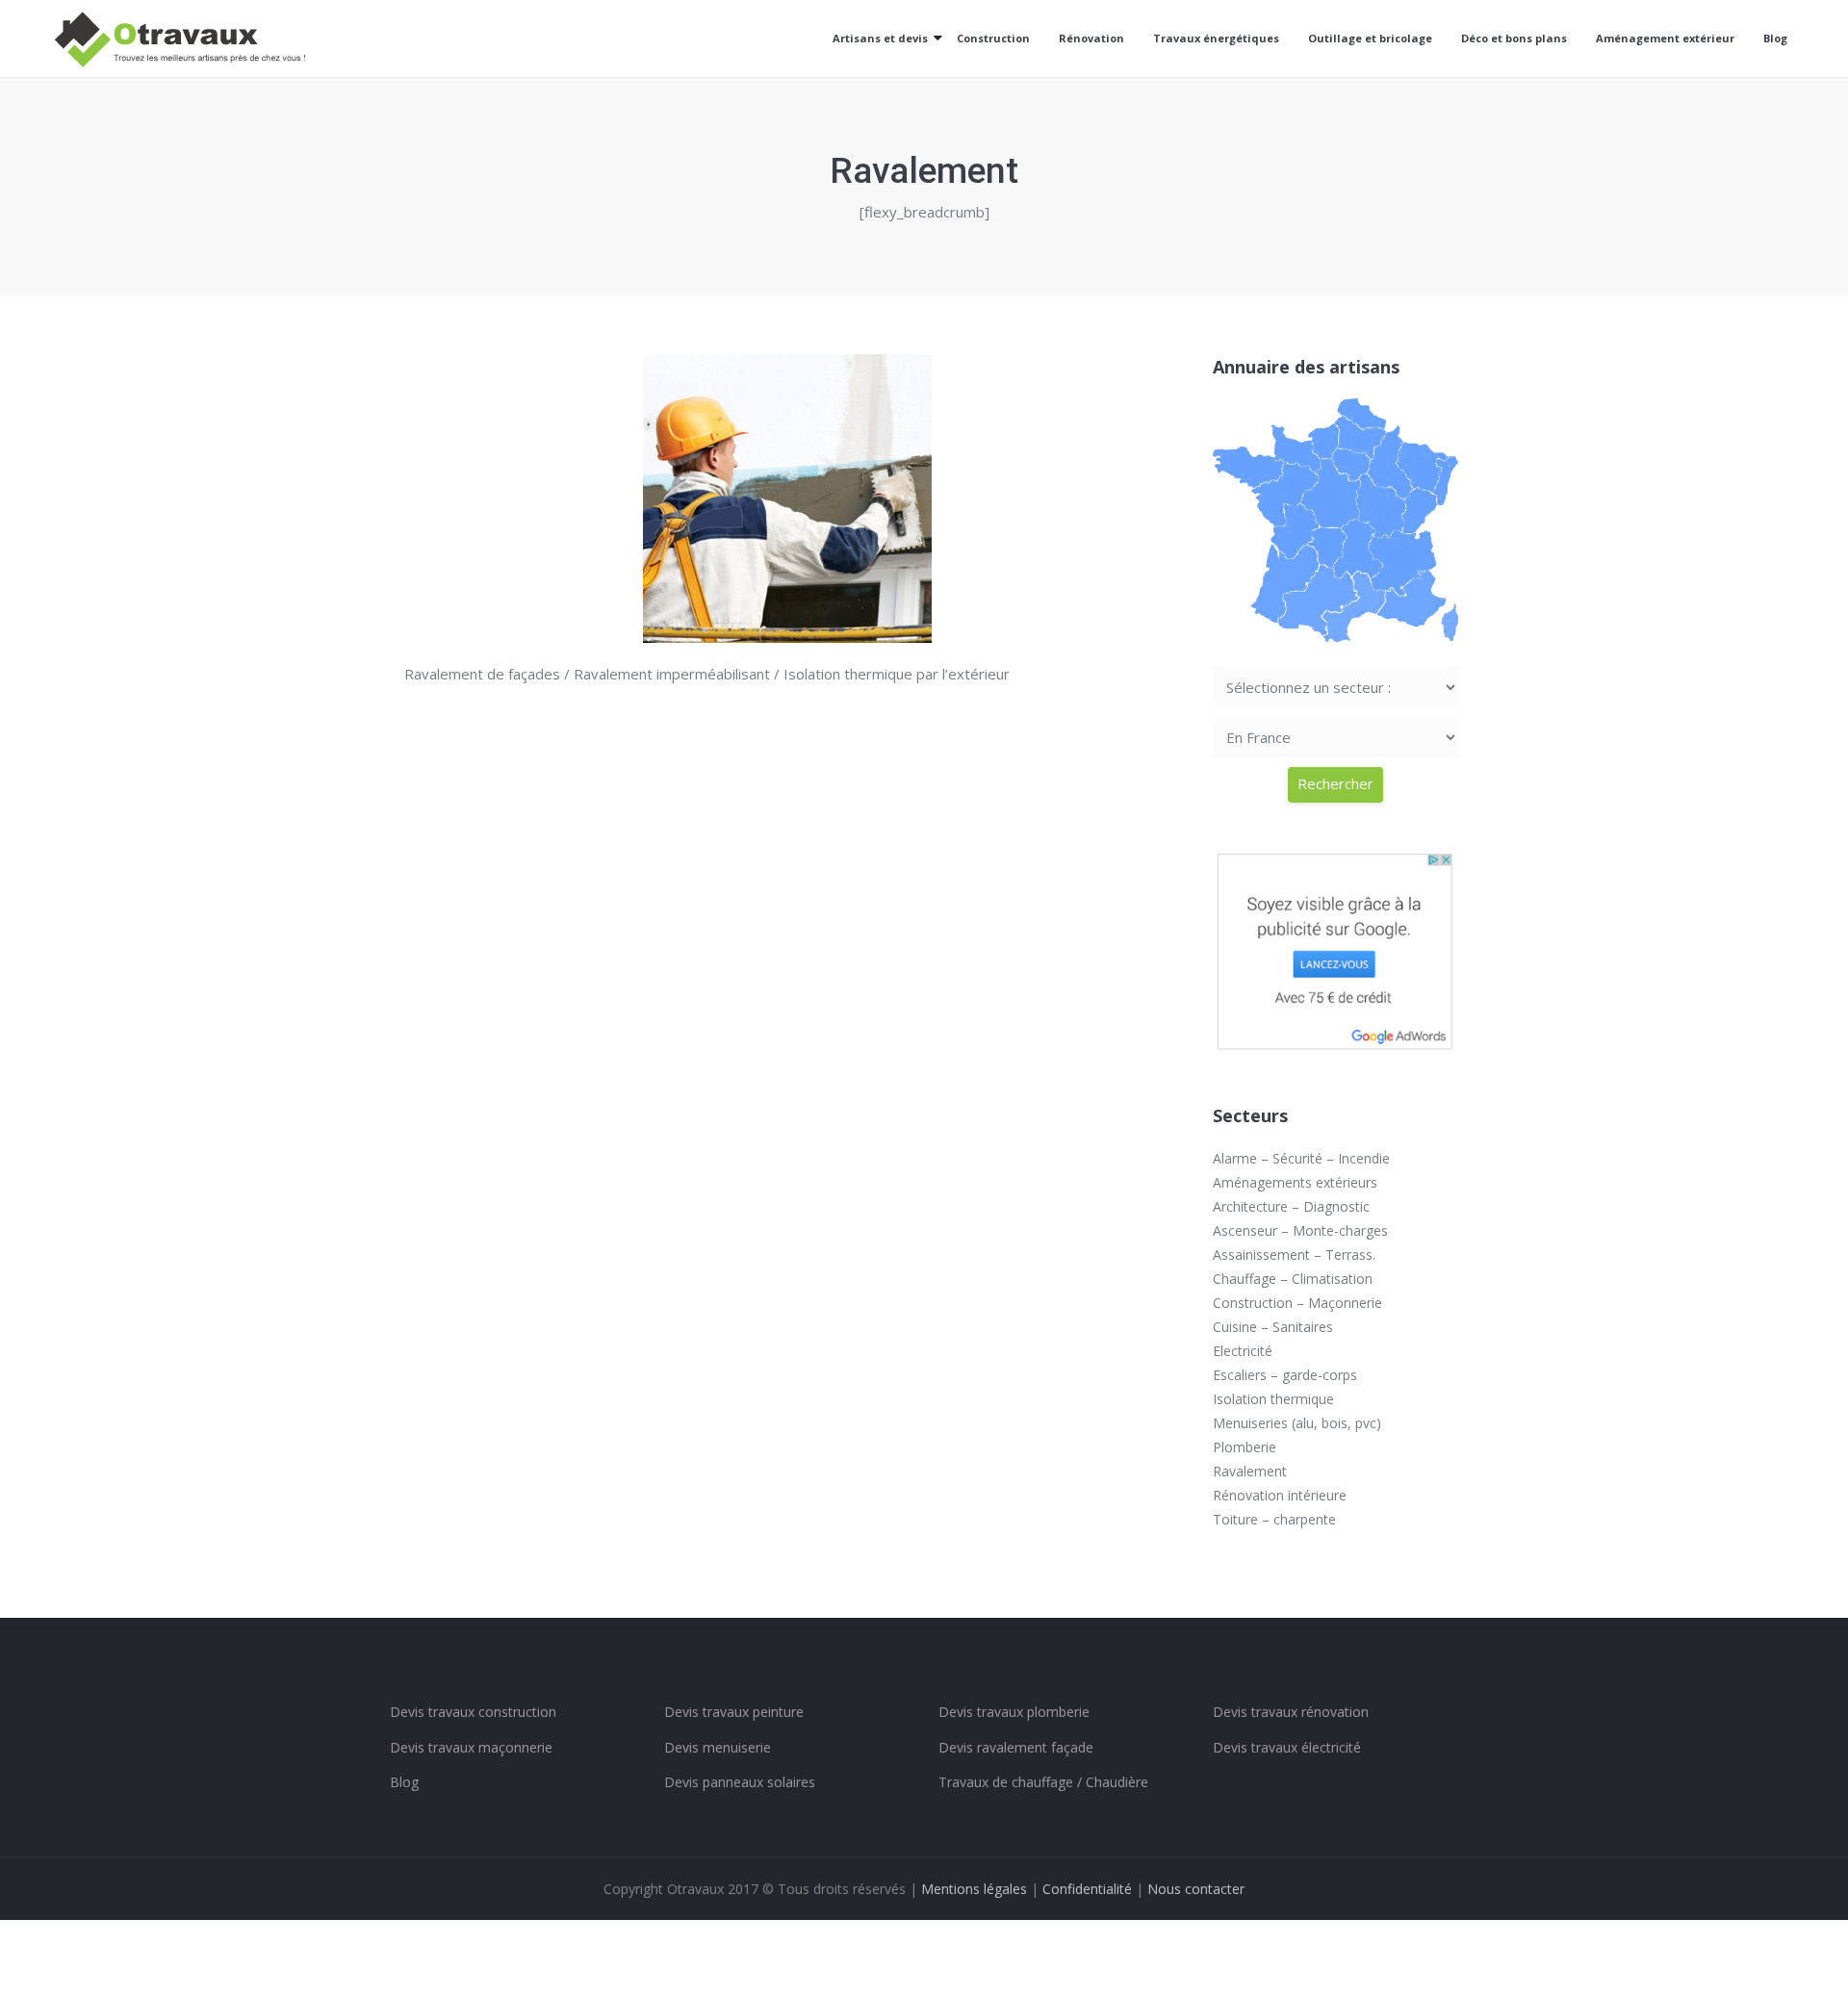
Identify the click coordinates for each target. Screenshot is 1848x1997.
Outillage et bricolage (1370, 38)
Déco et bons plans (1514, 38)
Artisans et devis (880, 38)
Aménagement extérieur (1665, 38)
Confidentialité (1087, 1889)
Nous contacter (1196, 1889)
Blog (1775, 38)
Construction (993, 38)
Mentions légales (974, 1889)
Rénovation (1091, 38)
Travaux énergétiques (1216, 38)
